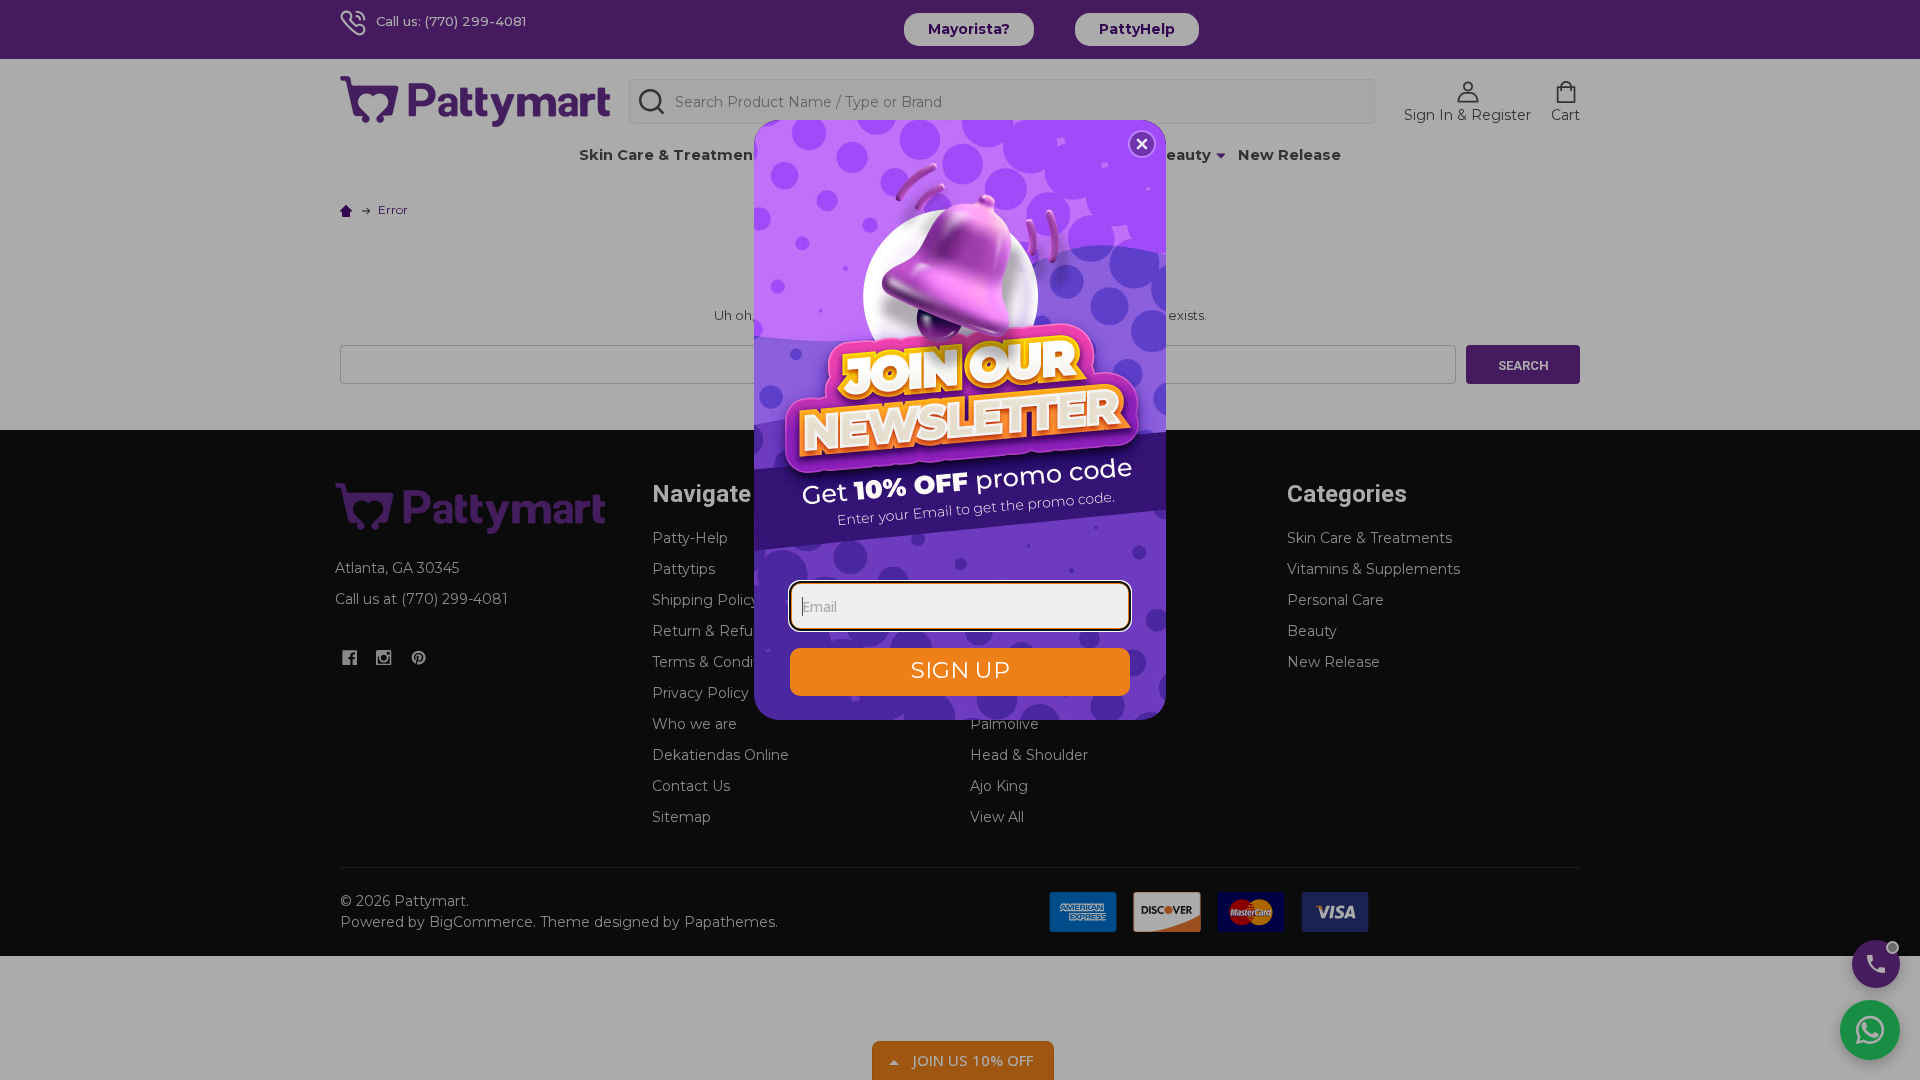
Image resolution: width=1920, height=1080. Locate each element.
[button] (1142, 144)
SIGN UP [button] (960, 670)
